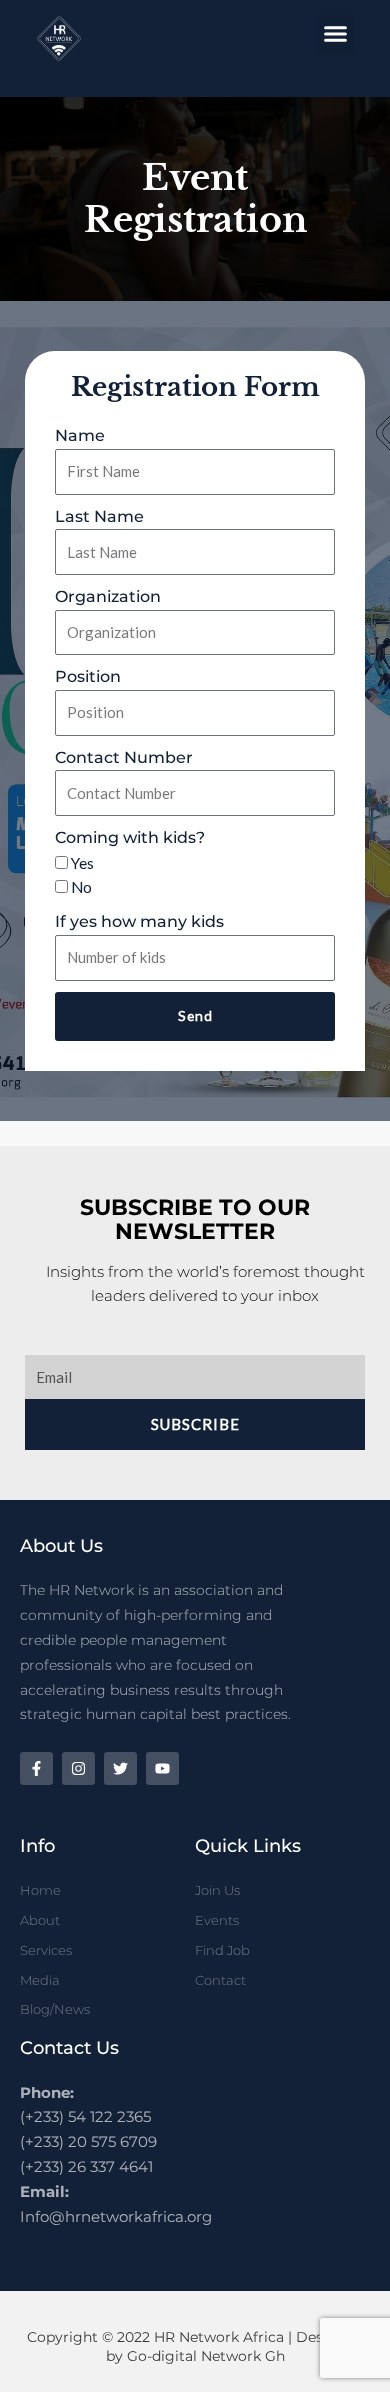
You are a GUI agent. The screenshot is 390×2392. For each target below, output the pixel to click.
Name (80, 435)
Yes (82, 863)
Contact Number (124, 757)
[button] (336, 34)
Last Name (99, 516)
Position (88, 676)
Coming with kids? (130, 837)
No (81, 887)
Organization (108, 596)
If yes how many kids (139, 921)
